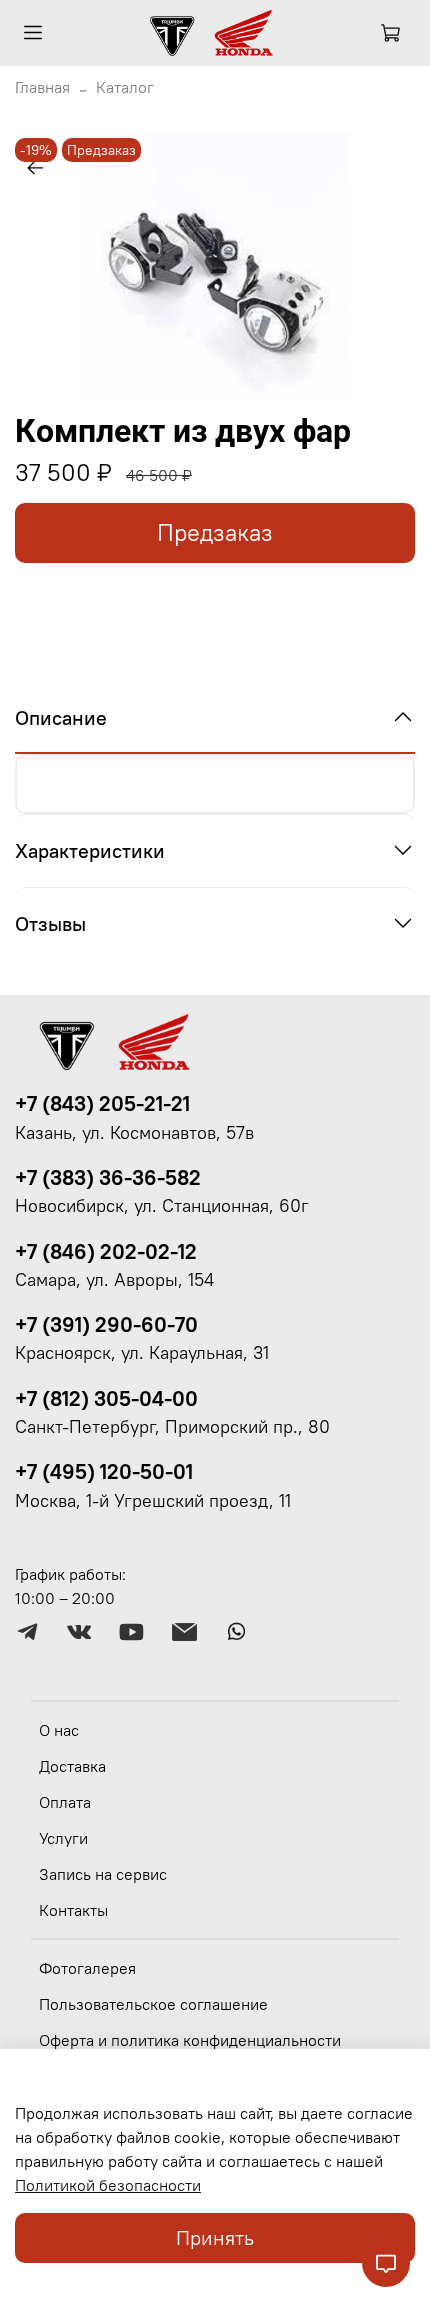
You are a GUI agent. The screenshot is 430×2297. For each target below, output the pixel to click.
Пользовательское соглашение (153, 2004)
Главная (42, 87)
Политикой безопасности (108, 2185)
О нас (59, 1730)
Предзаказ (215, 532)
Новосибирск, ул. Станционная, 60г (162, 1206)
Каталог (125, 87)
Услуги (63, 1838)
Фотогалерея (87, 1968)
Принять (215, 2237)
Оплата (65, 1802)
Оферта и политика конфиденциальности (190, 2040)
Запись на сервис (103, 1874)
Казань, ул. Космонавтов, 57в (134, 1133)
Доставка (72, 1766)
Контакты (73, 1910)
